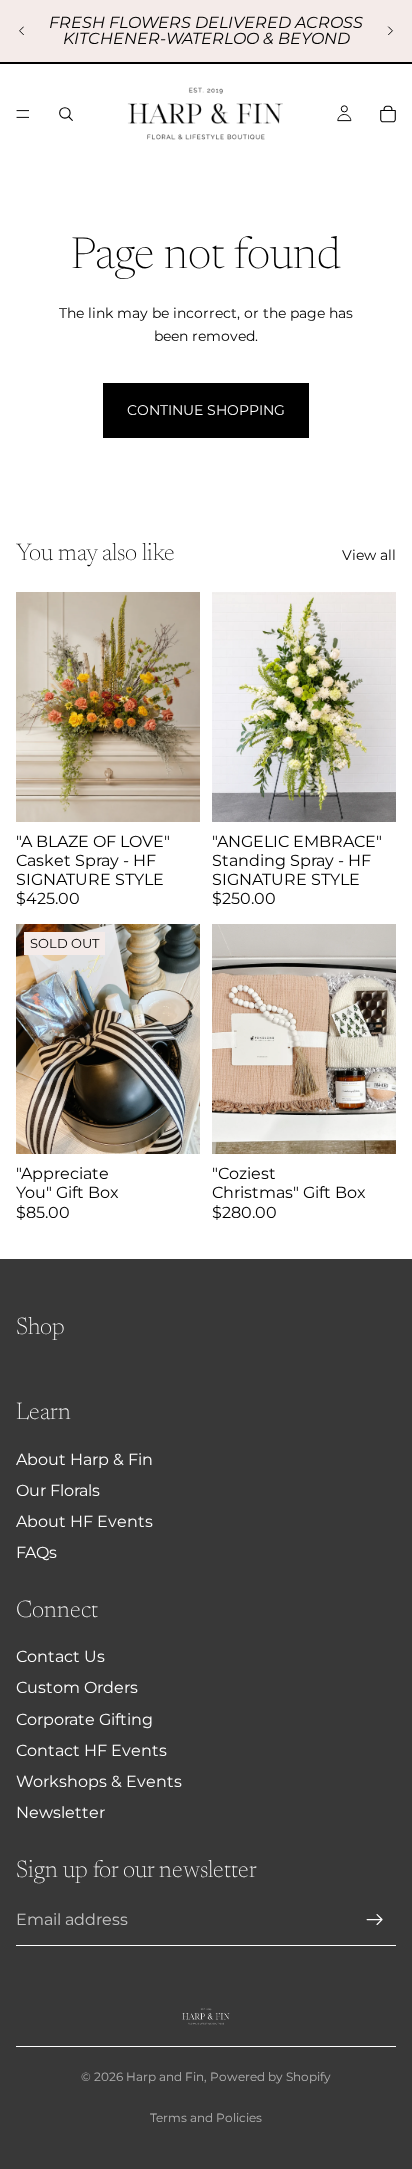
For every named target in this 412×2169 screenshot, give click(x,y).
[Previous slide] (22, 31)
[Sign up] (375, 1920)
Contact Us (60, 1656)
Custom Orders (77, 1687)
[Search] (66, 114)
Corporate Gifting (84, 1719)
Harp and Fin (165, 2076)
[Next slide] (390, 31)
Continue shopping (206, 410)
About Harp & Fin (84, 1459)
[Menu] (23, 114)
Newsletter (60, 1812)
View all (369, 555)
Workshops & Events (99, 1781)
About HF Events (84, 1521)
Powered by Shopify (270, 2076)
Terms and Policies (206, 2117)
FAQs (36, 1552)
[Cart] (388, 114)
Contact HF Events (91, 1750)
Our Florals (58, 1490)
